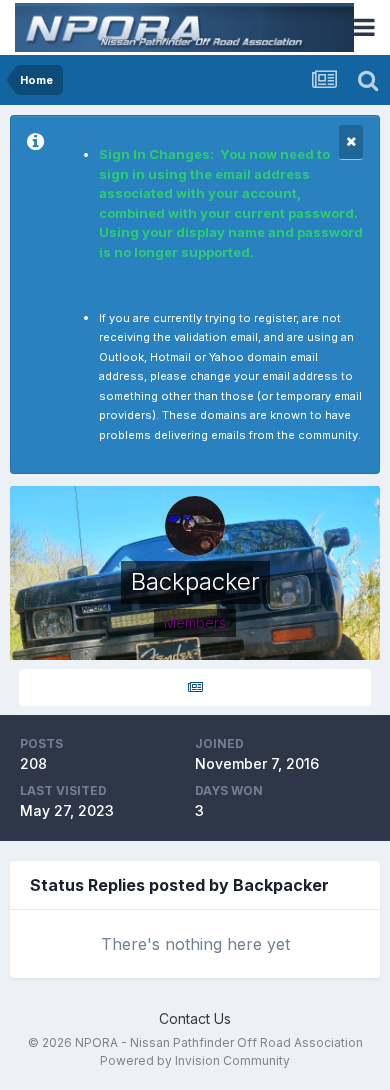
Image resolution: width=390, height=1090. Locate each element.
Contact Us (195, 1018)
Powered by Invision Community (195, 1060)
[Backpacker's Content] (195, 687)
